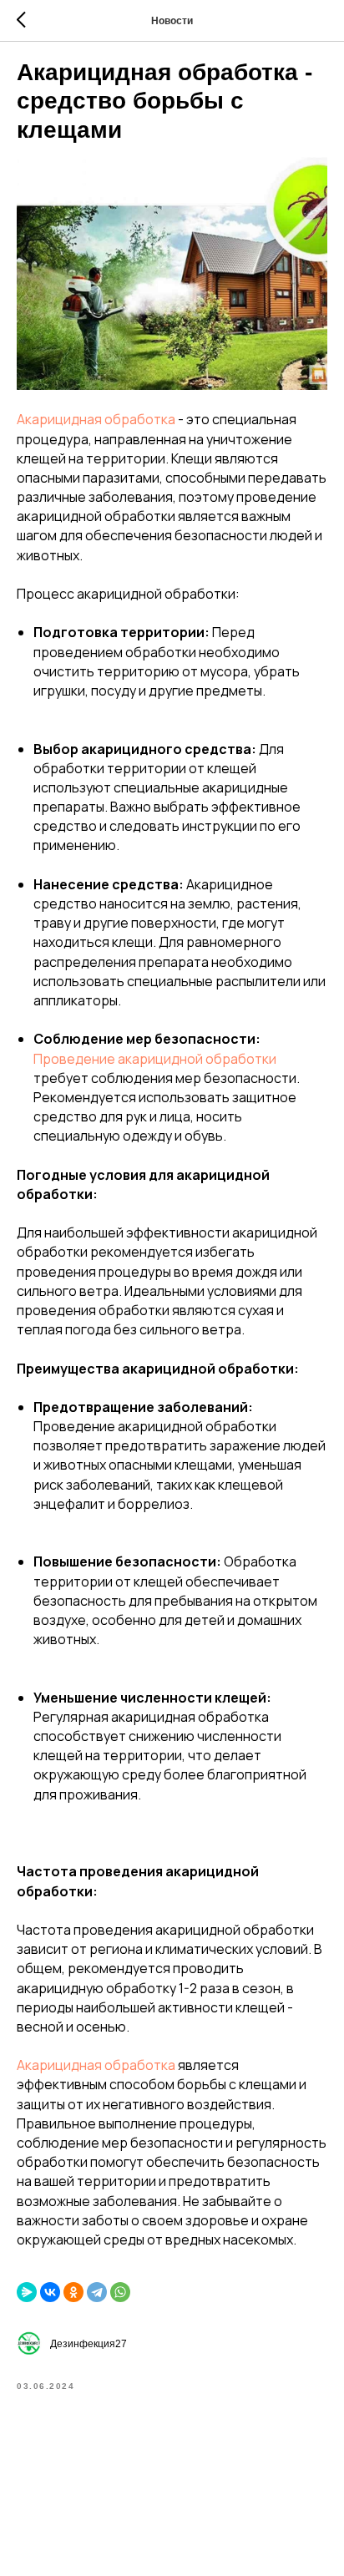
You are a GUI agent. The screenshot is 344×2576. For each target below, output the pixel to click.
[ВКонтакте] (50, 2292)
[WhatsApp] (120, 2292)
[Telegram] (97, 2292)
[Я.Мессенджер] (27, 2292)
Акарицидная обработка (96, 419)
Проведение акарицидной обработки (155, 1059)
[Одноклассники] (73, 2292)
